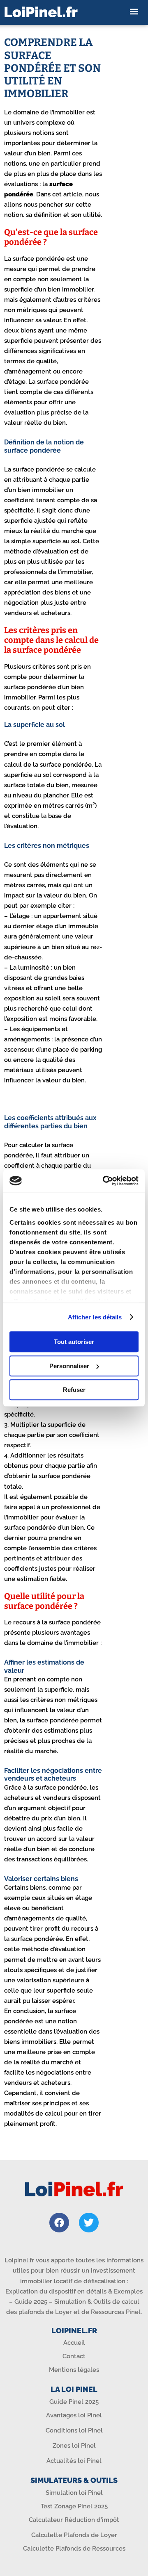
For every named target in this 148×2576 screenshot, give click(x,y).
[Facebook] (59, 2223)
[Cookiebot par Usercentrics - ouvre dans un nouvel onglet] (104, 1181)
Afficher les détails (95, 1317)
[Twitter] (89, 2223)
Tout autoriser (74, 1342)
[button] (134, 12)
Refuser (74, 1390)
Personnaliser (69, 1366)
